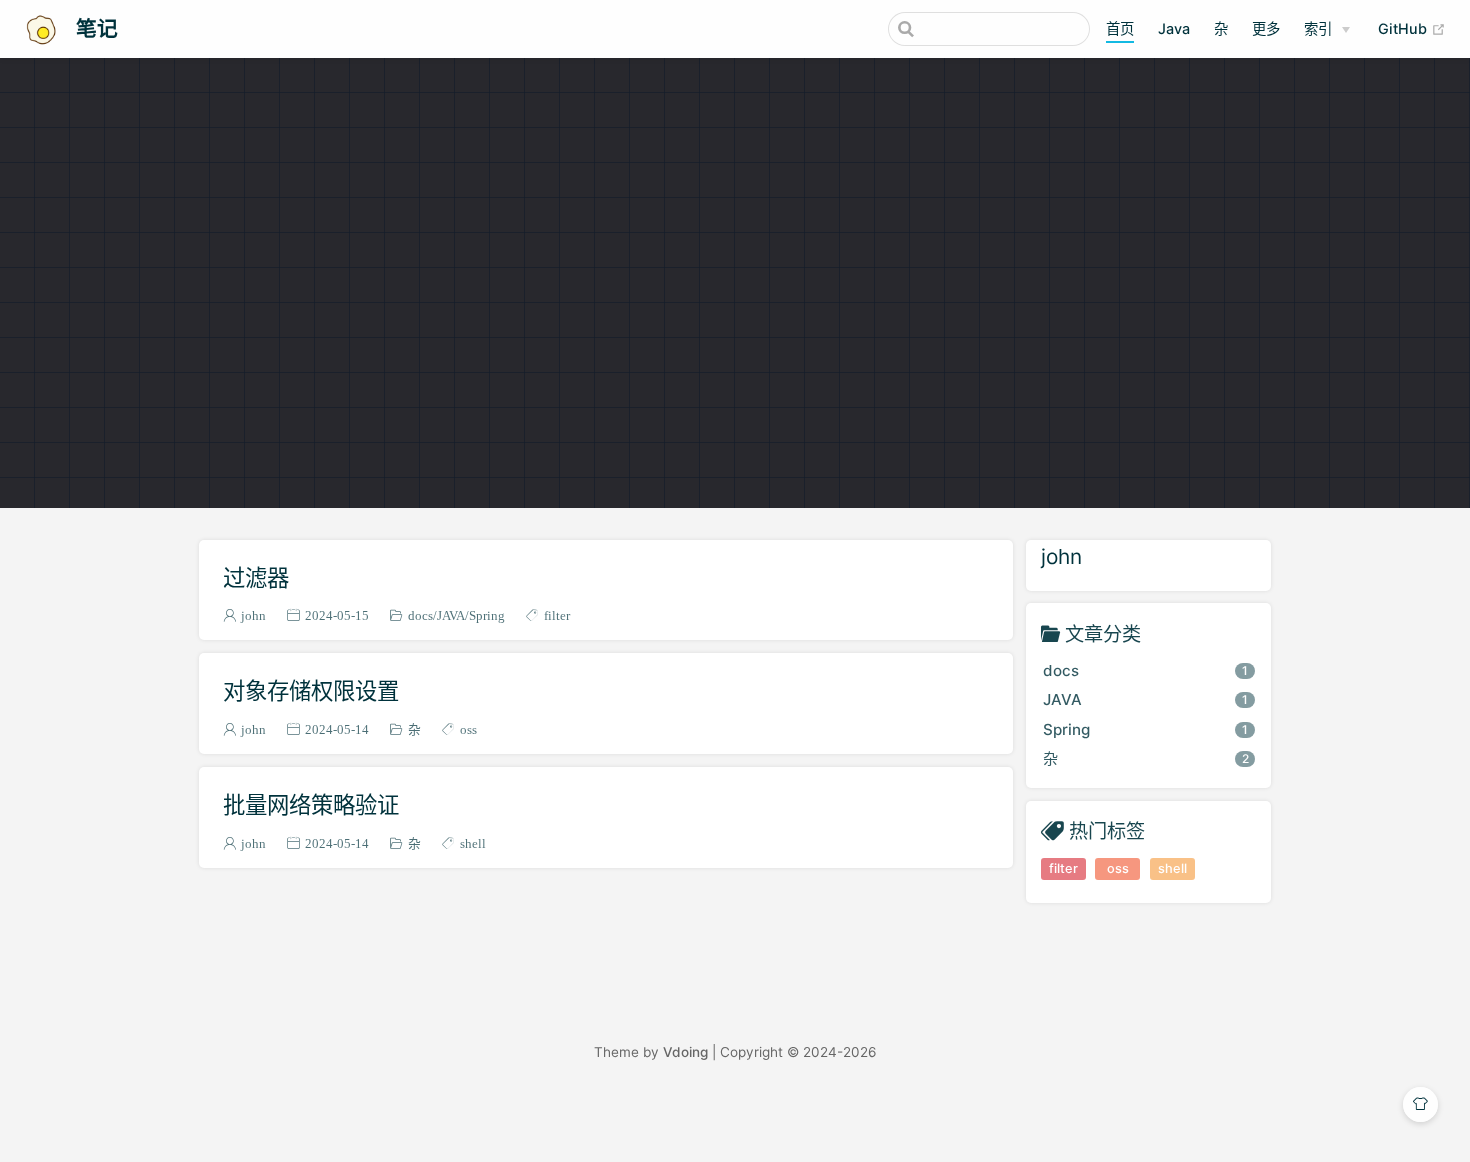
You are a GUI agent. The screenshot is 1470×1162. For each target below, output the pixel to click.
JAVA (451, 615)
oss (468, 729)
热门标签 (1107, 830)
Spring (487, 615)
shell (473, 843)
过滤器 (256, 577)
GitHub (1412, 28)
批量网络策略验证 (311, 804)
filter (557, 615)
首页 (1120, 28)
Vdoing (685, 1052)
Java (1174, 28)
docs (420, 615)
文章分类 (1103, 633)
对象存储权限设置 (311, 690)
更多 (1266, 28)
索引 (1318, 28)
